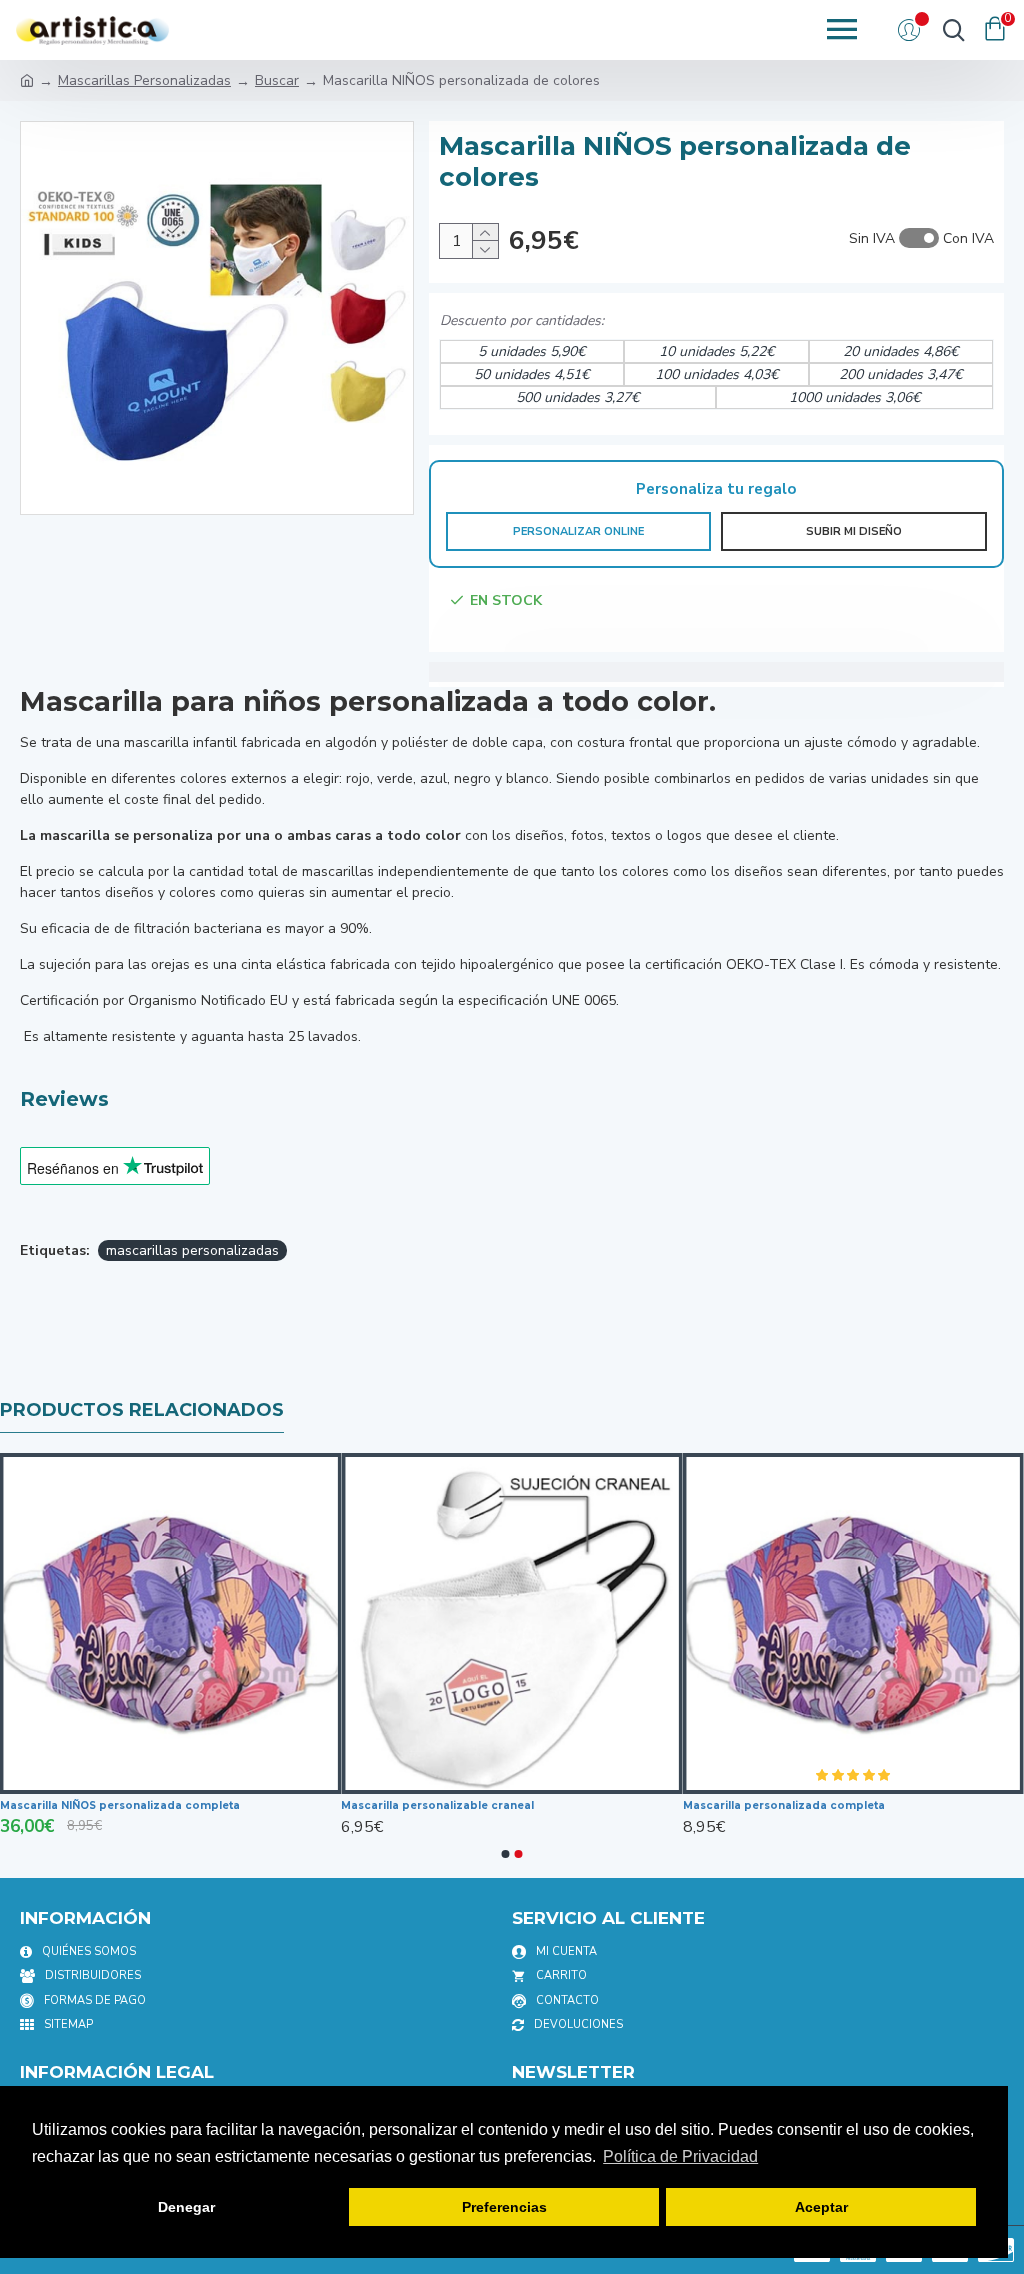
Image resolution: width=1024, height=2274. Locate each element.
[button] (506, 1854)
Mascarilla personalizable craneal (513, 1805)
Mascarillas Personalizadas (144, 80)
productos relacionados (142, 1410)
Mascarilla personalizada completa (859, 1805)
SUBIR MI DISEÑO (854, 531)
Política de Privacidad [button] (680, 2156)
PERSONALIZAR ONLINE (578, 531)
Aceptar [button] (821, 2207)
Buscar (277, 80)
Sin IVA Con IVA (921, 238)
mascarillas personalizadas (192, 1250)
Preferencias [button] (504, 2207)
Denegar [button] (186, 2207)
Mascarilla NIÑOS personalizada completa (195, 1805)
